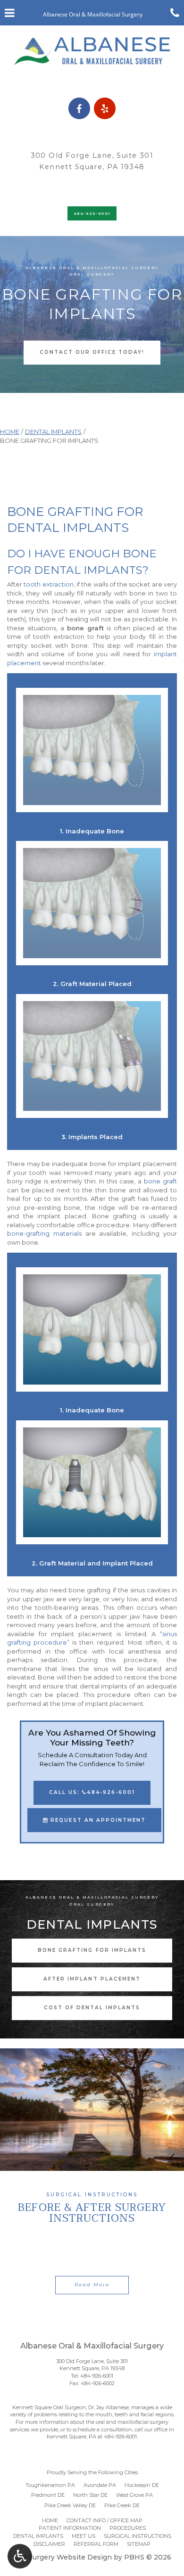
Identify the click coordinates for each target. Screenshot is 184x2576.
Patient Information (70, 2528)
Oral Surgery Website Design (62, 2557)
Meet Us (84, 2536)
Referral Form (96, 2544)
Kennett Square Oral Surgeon (49, 2407)
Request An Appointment (97, 1820)
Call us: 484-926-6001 (92, 1792)
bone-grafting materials (44, 1233)
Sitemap (139, 2544)
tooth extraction (48, 584)
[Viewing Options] (20, 2556)
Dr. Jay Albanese (109, 2407)
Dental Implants (53, 432)
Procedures (128, 2528)
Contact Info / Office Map (105, 2520)
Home (10, 432)
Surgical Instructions (138, 2536)
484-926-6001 (97, 2376)
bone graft (160, 1181)
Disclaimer (49, 2544)
